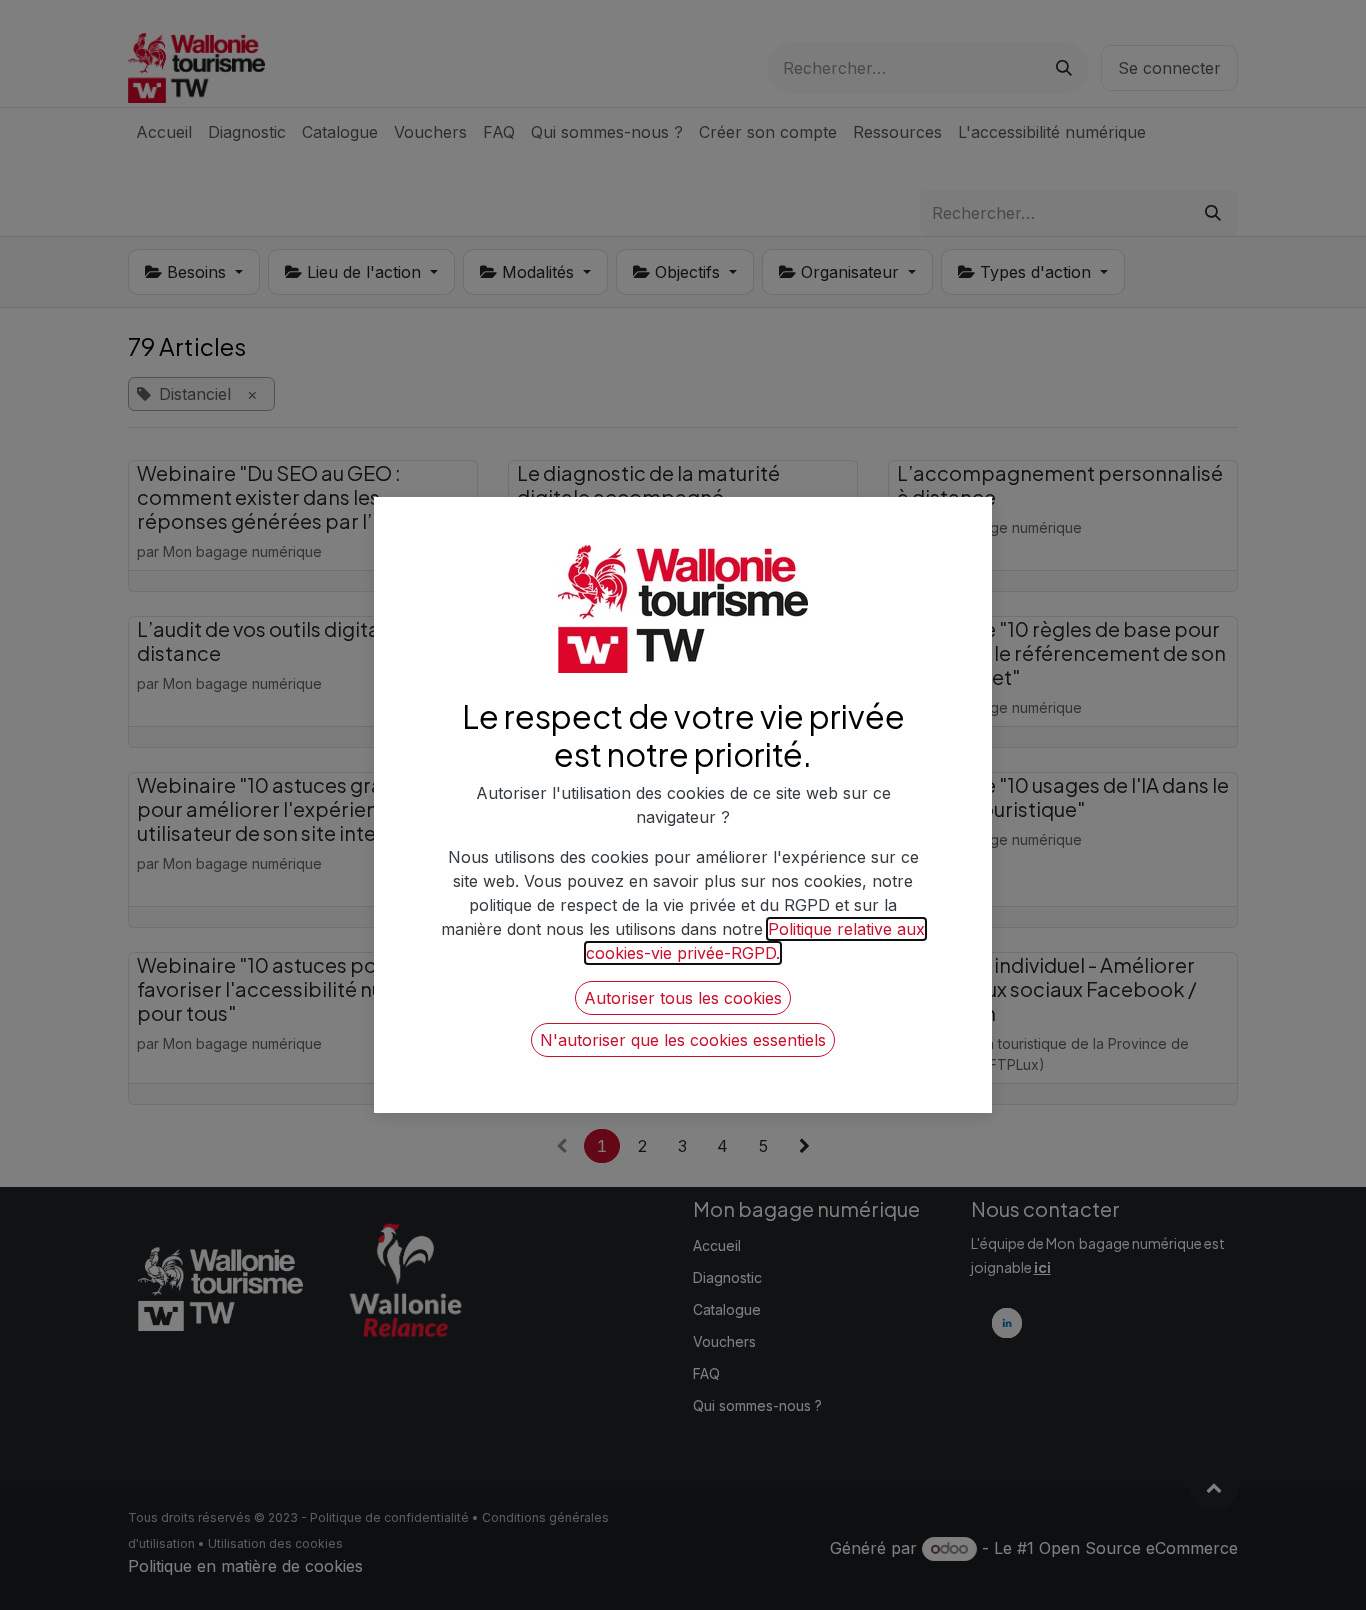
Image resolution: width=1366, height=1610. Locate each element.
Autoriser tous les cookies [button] (683, 998)
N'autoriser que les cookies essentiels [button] (683, 1040)
